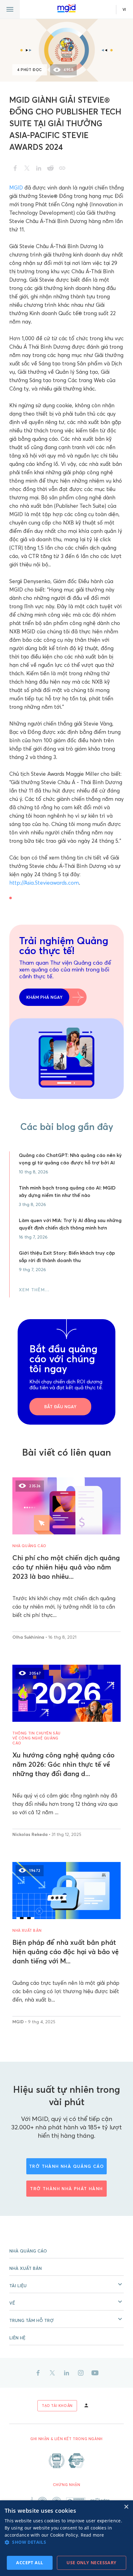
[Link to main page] (66, 8)
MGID (16, 188)
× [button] (126, 2507)
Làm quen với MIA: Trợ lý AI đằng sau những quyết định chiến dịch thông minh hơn (70, 1224)
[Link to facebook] (38, 2373)
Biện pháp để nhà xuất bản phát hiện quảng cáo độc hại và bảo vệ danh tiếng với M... (66, 1952)
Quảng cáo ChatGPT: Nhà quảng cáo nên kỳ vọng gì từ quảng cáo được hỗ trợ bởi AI (70, 1159)
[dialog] (66, 2538)
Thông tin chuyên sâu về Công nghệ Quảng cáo (36, 1738)
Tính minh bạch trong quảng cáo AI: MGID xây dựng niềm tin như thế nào (67, 1191)
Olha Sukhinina (29, 1637)
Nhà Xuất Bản (26, 2268)
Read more (92, 2535)
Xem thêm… (34, 1290)
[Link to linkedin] (66, 2373)
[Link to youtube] (95, 2373)
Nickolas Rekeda (31, 1834)
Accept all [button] (30, 2563)
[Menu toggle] (10, 9)
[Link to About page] (66, 2461)
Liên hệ (17, 2338)
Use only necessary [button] (91, 2563)
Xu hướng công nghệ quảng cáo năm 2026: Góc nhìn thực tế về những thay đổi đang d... (63, 1764)
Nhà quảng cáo (29, 1546)
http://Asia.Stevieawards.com (44, 883)
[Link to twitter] (52, 2373)
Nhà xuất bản (27, 1930)
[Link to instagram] (81, 2373)
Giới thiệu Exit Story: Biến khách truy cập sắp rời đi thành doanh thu (67, 1257)
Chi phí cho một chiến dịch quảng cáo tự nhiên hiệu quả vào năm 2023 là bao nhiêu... (66, 1567)
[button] (66, 2284)
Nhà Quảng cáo (28, 2251)
